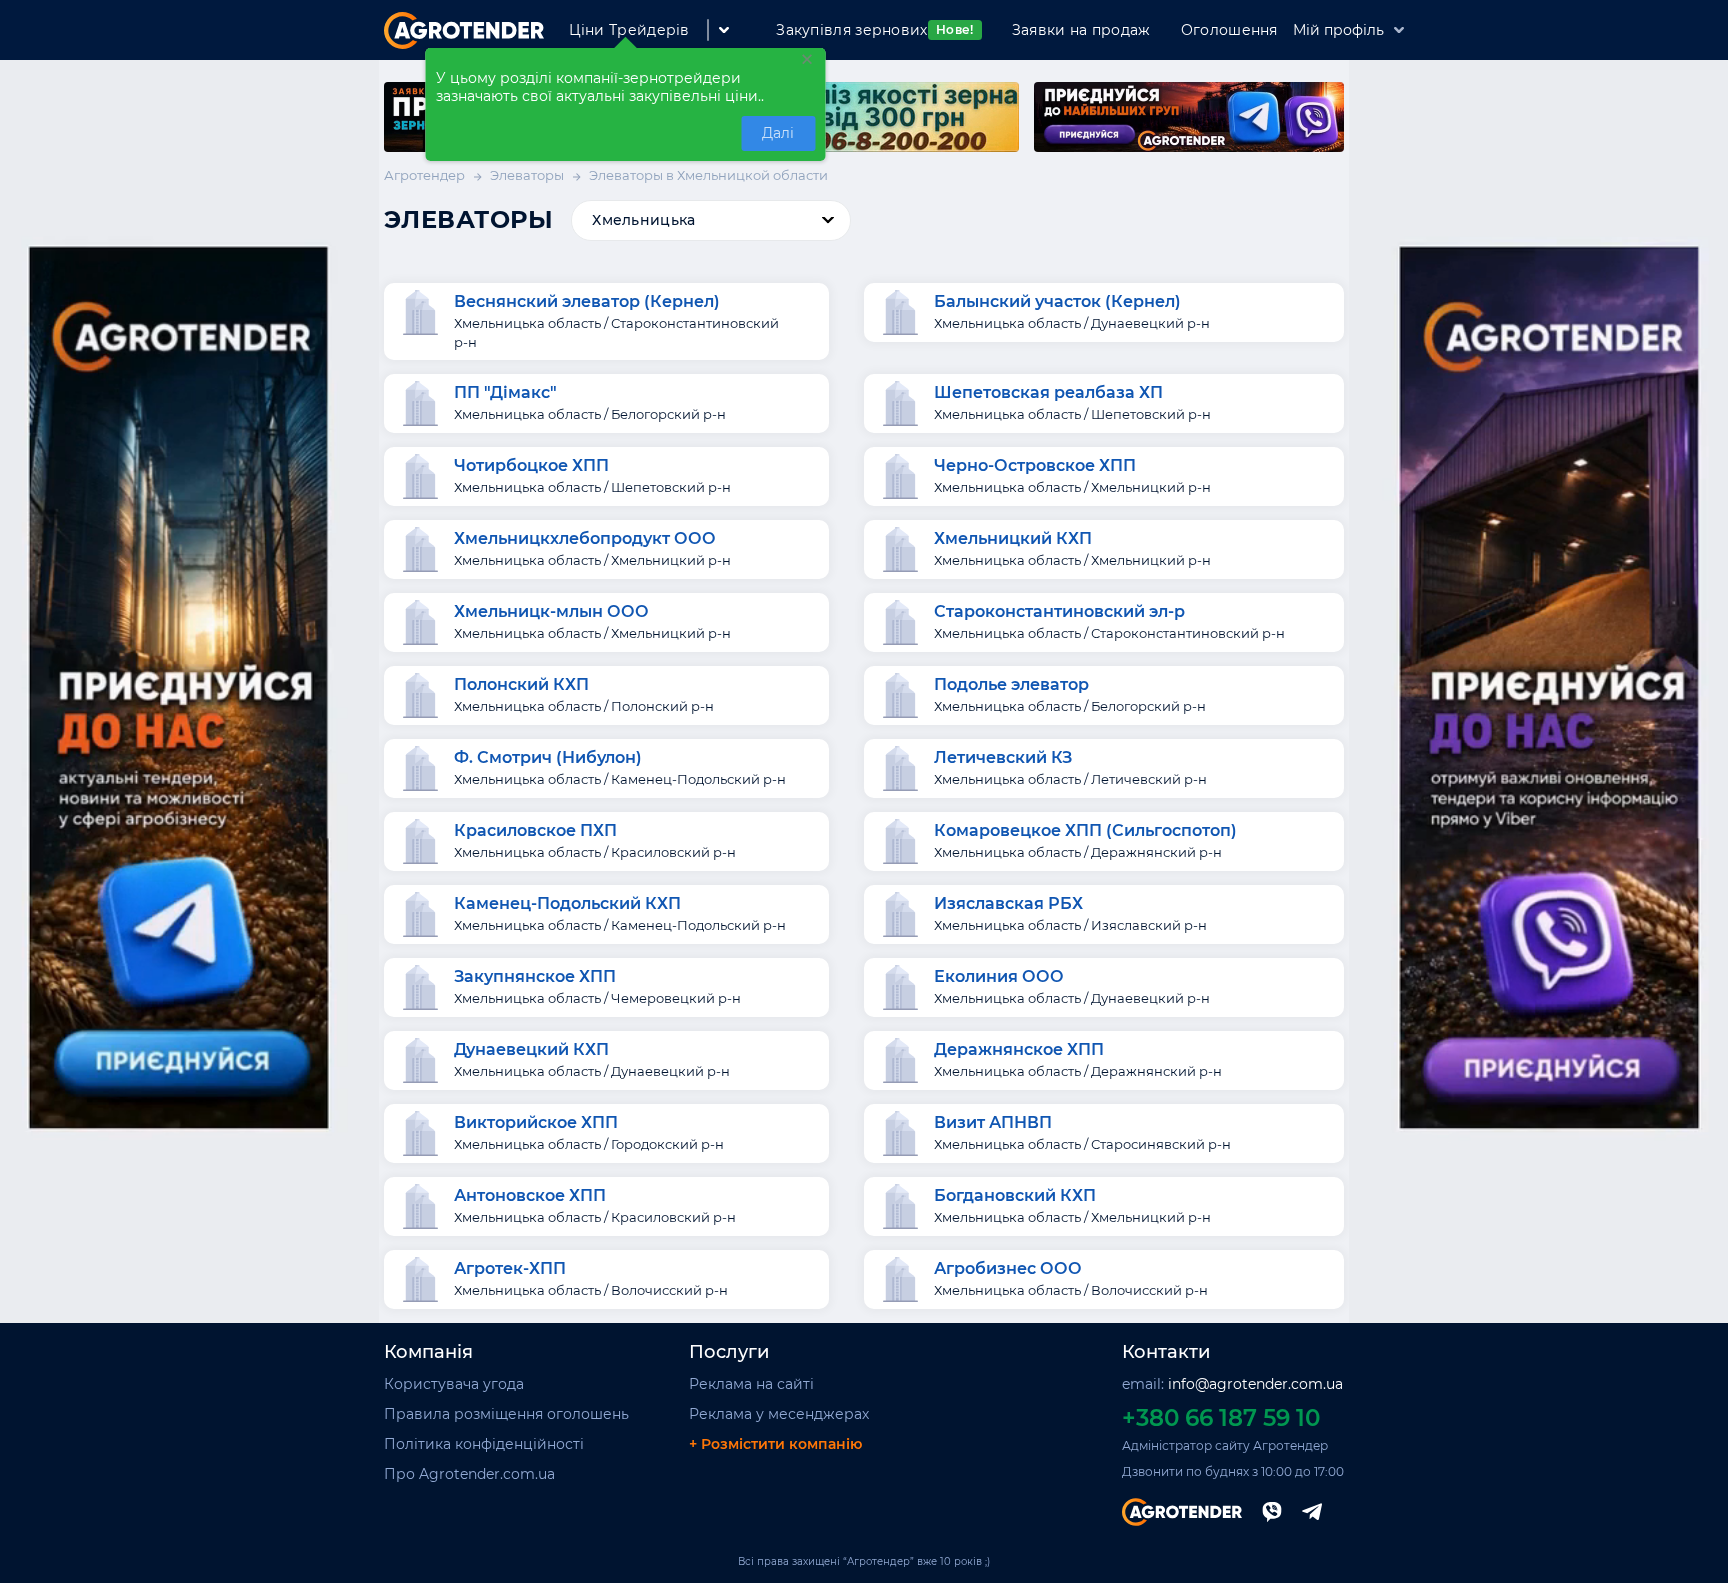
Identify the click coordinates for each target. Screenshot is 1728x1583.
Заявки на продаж (1081, 30)
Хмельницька (643, 220)
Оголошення (1229, 30)
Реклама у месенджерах (779, 1414)
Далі (778, 133)
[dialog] (626, 104)
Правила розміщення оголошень (506, 1414)
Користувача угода (454, 1384)
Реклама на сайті (751, 1384)
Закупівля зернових (874, 30)
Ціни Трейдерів (629, 30)
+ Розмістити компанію (775, 1444)
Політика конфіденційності (484, 1444)
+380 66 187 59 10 (1221, 1418)
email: (1232, 1384)
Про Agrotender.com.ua (469, 1474)
